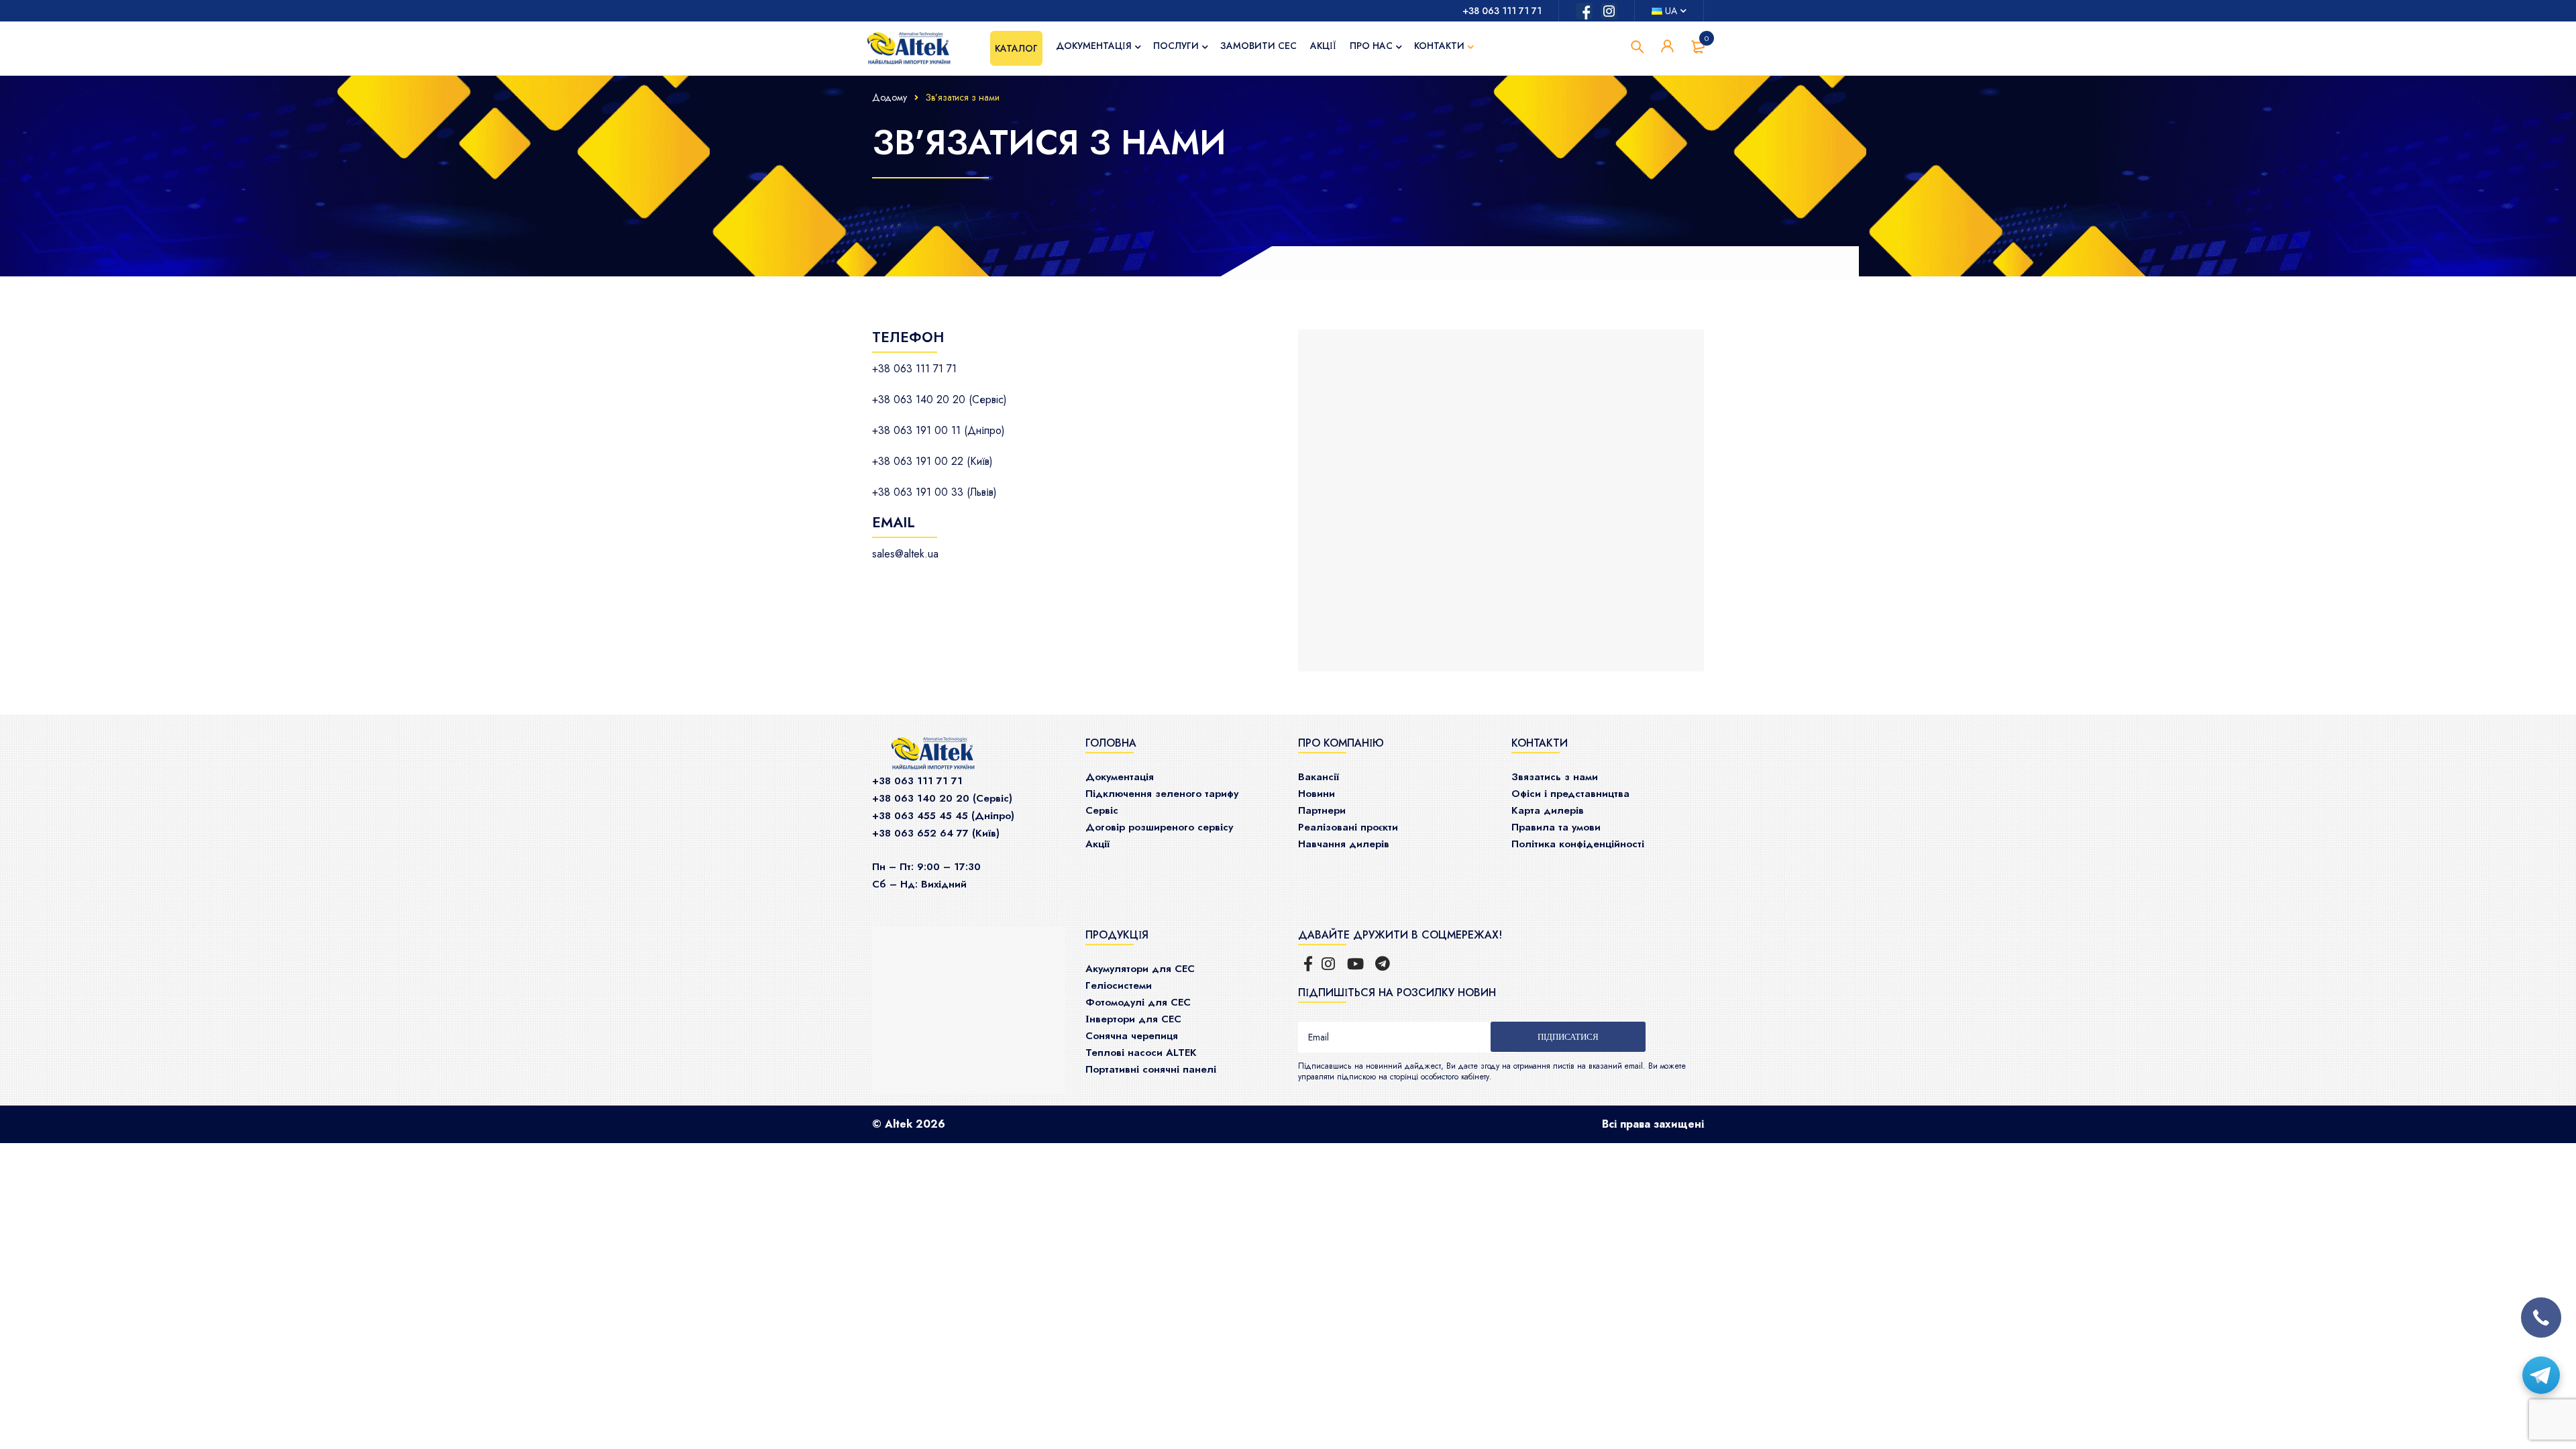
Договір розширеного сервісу (1159, 827)
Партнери (1322, 810)
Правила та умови (1556, 827)
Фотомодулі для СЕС (1138, 1002)
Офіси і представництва (1570, 794)
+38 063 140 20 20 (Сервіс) (942, 798)
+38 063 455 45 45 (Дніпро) (943, 816)
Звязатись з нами (1555, 777)
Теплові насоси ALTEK (1141, 1053)
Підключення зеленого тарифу (1162, 794)
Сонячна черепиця (1132, 1036)
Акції (1097, 844)
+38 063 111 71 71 (1502, 11)
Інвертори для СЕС (1133, 1019)
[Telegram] (2541, 1375)
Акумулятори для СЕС (1140, 969)
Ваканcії (1319, 777)
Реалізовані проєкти (1348, 827)
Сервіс (1102, 810)
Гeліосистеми (1119, 985)
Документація (1120, 777)
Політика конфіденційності (1578, 844)
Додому (890, 97)
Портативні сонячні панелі (1151, 1069)
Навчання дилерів (1344, 844)
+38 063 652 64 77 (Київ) (936, 833)
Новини (1317, 794)
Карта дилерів (1548, 810)
